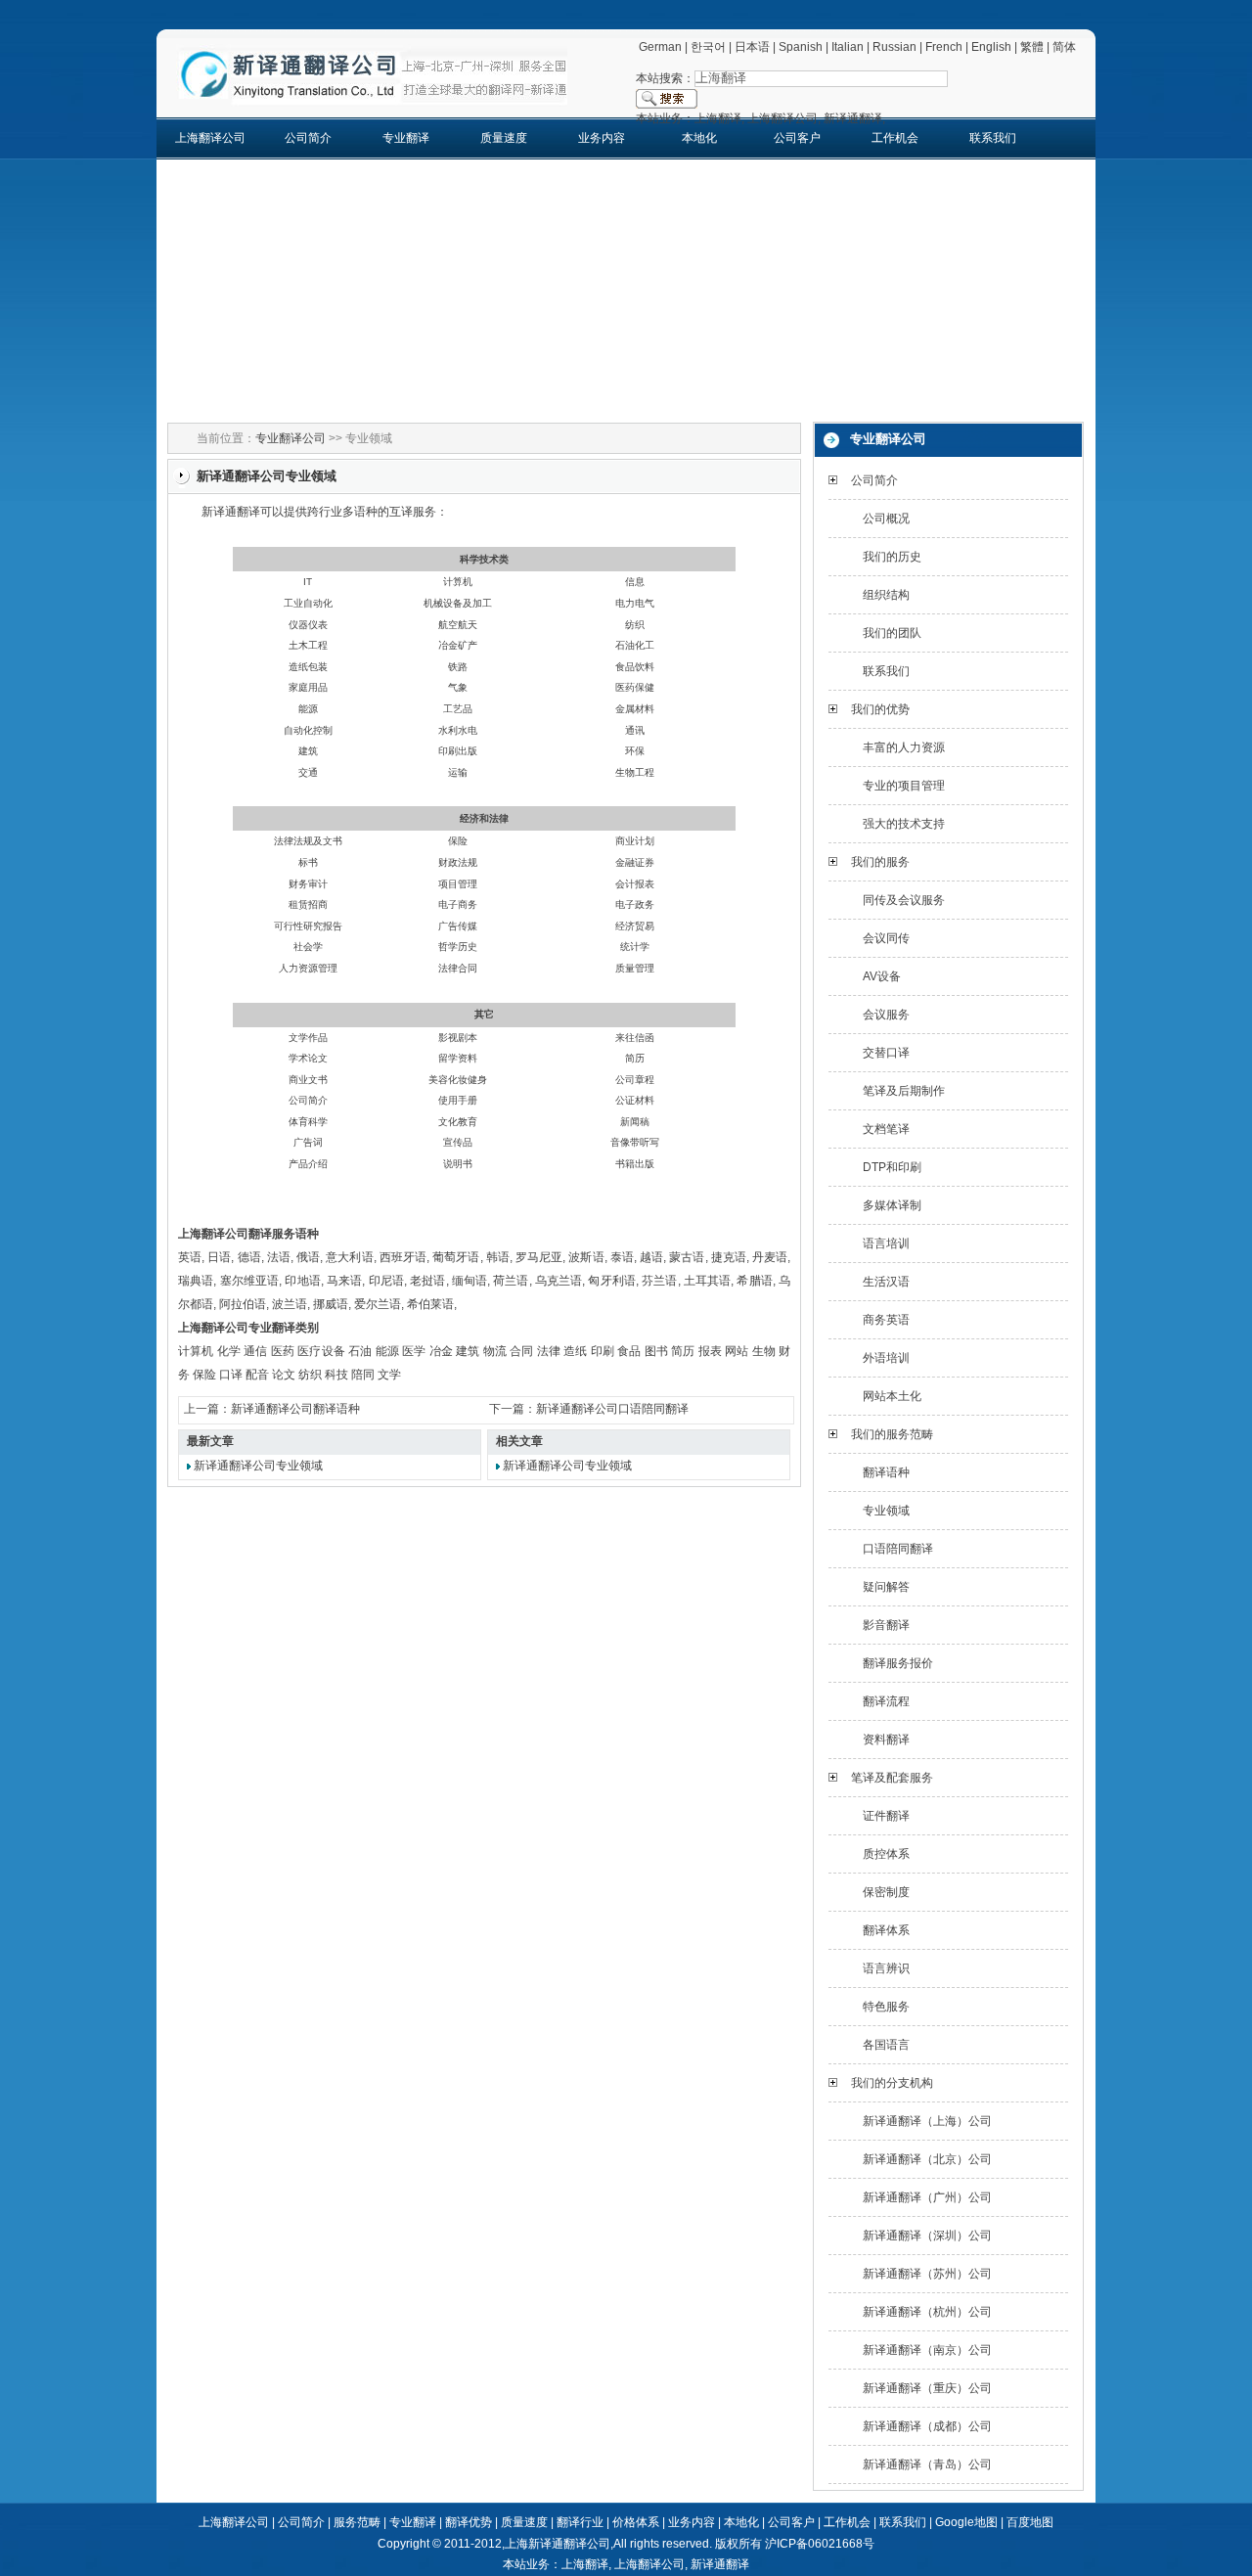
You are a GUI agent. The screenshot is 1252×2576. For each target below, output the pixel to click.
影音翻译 (886, 1625)
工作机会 (895, 138)
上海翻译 (585, 2564)
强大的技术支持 (904, 824)
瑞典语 (196, 1281)
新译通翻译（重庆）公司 (927, 2388)
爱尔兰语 (378, 1304)
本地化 (699, 138)
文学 (389, 1375)
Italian (848, 47)
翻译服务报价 (898, 1663)
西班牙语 (403, 1257)
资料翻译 (886, 1740)
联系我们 (993, 138)
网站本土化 (892, 1396)
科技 (336, 1375)
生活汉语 (886, 1282)
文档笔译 (886, 1129)
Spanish (801, 47)
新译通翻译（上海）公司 (927, 2121)
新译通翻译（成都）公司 (927, 2426)
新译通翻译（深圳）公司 (927, 2236)
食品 (629, 1351)
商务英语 (886, 1320)
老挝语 (427, 1281)
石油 (360, 1351)
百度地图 (1030, 2522)
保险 (204, 1375)
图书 (656, 1351)
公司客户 (797, 138)
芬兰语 (659, 1281)
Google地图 (966, 2522)
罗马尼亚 (539, 1257)
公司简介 (308, 138)
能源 (387, 1351)
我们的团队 (892, 633)
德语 (249, 1257)
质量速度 (504, 138)
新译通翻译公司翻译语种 (295, 1409)
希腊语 (754, 1281)
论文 (284, 1375)
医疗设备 (321, 1351)
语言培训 (886, 1243)
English (991, 47)
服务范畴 (357, 2522)
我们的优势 (880, 709)
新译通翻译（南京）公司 (927, 2350)
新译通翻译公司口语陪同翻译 (612, 1409)
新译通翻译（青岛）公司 (927, 2464)
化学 (229, 1351)
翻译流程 (886, 1701)
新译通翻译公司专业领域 (258, 1466)
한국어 (708, 47)
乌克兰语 (559, 1281)
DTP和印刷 (892, 1167)
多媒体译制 (892, 1205)
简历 (683, 1351)
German (660, 47)
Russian (894, 47)
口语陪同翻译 (898, 1549)
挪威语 (331, 1304)
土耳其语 (708, 1281)
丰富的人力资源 (904, 747)
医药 (283, 1351)
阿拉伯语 (243, 1304)
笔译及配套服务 (892, 1778)
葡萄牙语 (456, 1257)
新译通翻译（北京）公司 (927, 2159)
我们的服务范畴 (892, 1434)
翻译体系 (886, 1930)
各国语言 (886, 2045)
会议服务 (886, 1015)
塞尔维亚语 (250, 1281)
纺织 (310, 1375)
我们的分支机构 (892, 2083)
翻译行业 (580, 2522)
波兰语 (290, 1304)
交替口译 (886, 1053)
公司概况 (886, 519)
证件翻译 (886, 1816)
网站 (737, 1351)
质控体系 (886, 1854)
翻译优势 (469, 2522)
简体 (1064, 47)
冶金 (441, 1351)
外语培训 (886, 1358)
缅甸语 (469, 1281)
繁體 (1032, 47)
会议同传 (886, 938)
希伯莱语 (430, 1304)
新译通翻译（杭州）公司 (927, 2312)
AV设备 (882, 976)
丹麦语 (770, 1257)
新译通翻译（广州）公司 (927, 2197)
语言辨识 (886, 1968)
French (944, 47)
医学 (414, 1351)
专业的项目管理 (904, 786)
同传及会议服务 (904, 900)
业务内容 (602, 138)
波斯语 (586, 1257)
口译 (231, 1375)
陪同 (363, 1375)
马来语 (344, 1281)
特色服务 (886, 2007)
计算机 (196, 1351)
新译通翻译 (720, 2564)
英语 (190, 1257)
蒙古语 (687, 1257)
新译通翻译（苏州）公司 (927, 2274)
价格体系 (636, 2522)
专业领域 (886, 1511)
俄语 (308, 1257)
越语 (651, 1257)
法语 (279, 1257)
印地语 (302, 1281)
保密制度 (886, 1892)
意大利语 (349, 1257)
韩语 (498, 1257)
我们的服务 (880, 862)
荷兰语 (511, 1281)
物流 (495, 1351)
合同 (521, 1351)
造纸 (575, 1351)
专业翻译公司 (291, 438)
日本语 (752, 47)
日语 (219, 1257)
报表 (710, 1351)
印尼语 (386, 1281)
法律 (549, 1351)
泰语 (622, 1257)
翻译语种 (886, 1472)
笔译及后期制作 (904, 1091)
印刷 (603, 1351)
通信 (255, 1351)
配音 (257, 1375)
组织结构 (886, 595)
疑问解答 (886, 1587)
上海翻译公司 (210, 138)
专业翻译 (406, 138)
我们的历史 (892, 557)
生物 (764, 1351)
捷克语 (729, 1257)
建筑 (468, 1351)
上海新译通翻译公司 (558, 2544)
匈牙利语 (612, 1281)
